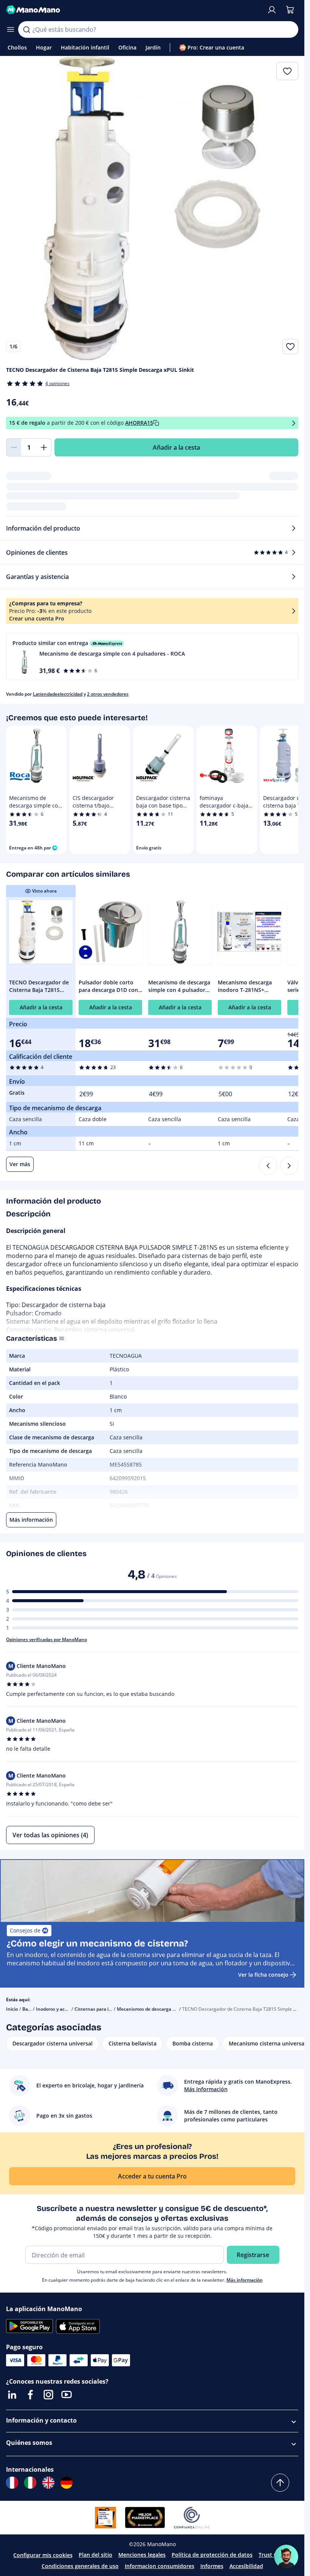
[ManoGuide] (286, 2557)
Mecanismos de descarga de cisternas (158, 2009)
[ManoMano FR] (12, 2483)
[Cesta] (290, 10)
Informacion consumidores (160, 2566)
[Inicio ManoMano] (133, 10)
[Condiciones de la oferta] (294, 423)
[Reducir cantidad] (14, 447)
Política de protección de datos (212, 2555)
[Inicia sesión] (272, 10)
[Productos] (11, 29)
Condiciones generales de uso (80, 2566)
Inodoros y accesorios (59, 2009)
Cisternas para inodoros (100, 2009)
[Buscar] (26, 29)
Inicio (12, 2009)
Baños (29, 2009)
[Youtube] (67, 2395)
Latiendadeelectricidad (58, 694)
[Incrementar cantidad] (44, 447)
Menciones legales (142, 2555)
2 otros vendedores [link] (108, 694)
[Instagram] (48, 2395)
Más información (245, 2280)
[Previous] (268, 1166)
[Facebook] (30, 2395)
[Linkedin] (12, 2395)
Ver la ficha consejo (263, 1975)
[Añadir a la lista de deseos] (290, 347)
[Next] (289, 1166)
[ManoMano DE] (67, 2483)
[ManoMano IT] (30, 2483)
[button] (152, 657)
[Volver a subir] (280, 2483)
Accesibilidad (246, 2566)
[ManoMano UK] (48, 2483)
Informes (212, 2566)
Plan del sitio (95, 2555)
